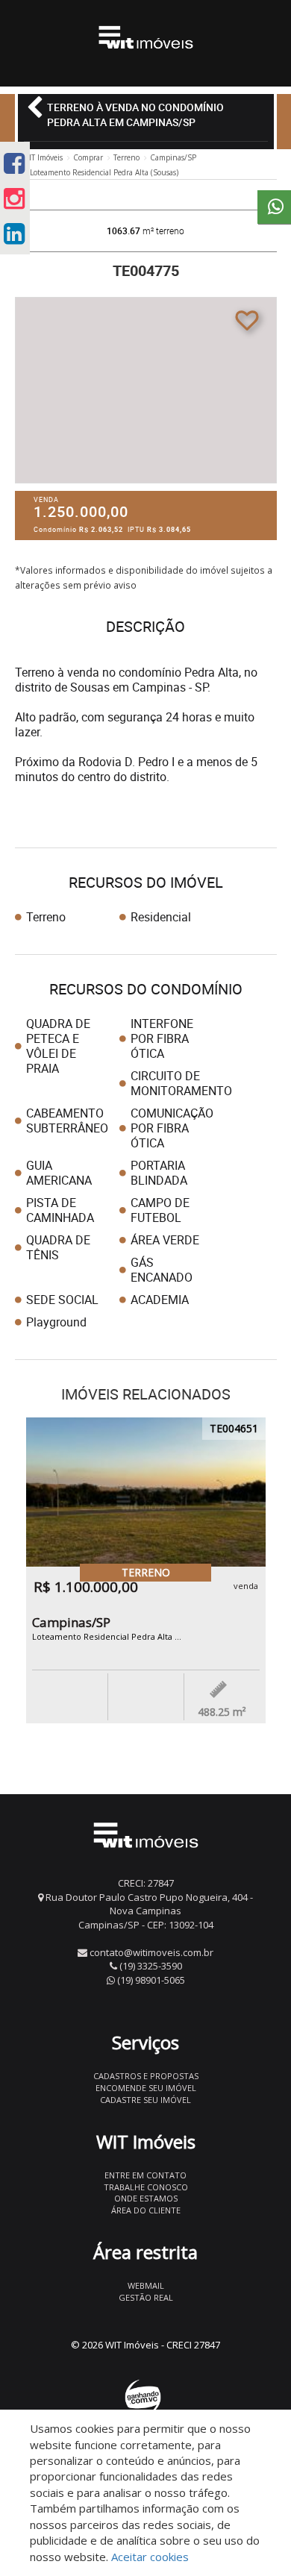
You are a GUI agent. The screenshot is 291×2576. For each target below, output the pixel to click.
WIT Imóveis (43, 157)
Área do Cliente (146, 2210)
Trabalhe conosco (146, 2187)
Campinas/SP (173, 157)
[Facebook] (14, 163)
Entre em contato (145, 2175)
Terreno (126, 157)
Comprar (88, 157)
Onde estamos (146, 2198)
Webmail (146, 2285)
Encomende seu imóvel (146, 2088)
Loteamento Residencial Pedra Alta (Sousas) (104, 172)
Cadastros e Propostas (146, 2076)
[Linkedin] (14, 233)
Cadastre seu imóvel (145, 2100)
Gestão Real (146, 2297)
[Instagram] (14, 198)
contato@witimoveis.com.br (151, 1952)
